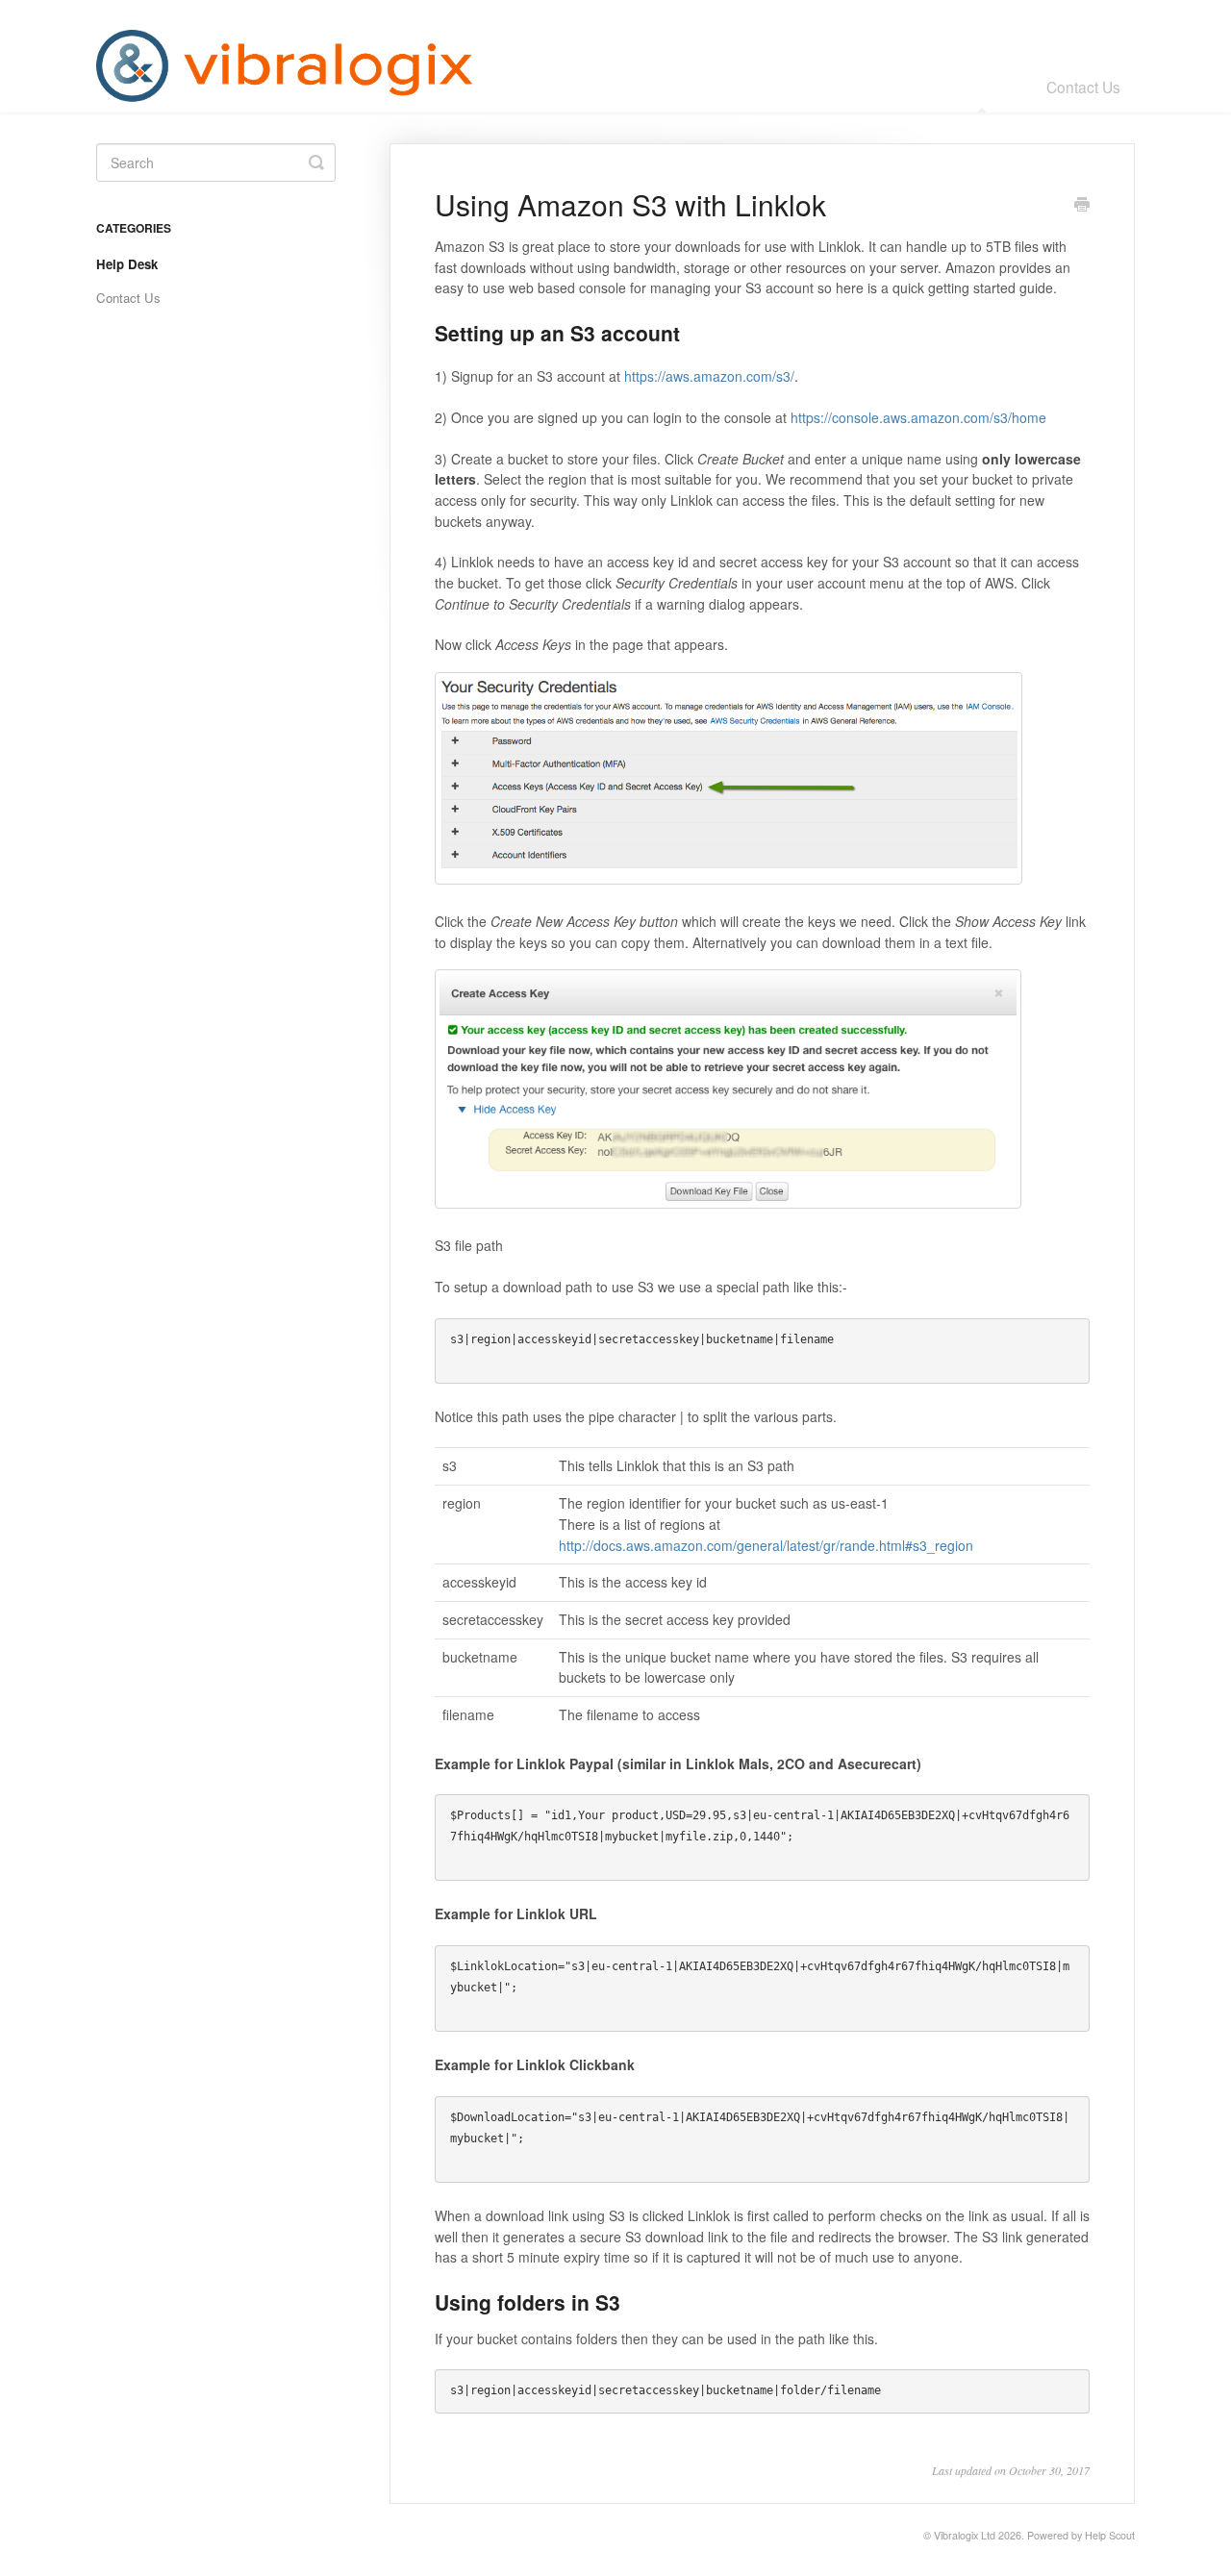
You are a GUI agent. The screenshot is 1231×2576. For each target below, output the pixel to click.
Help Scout (1110, 2535)
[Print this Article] (1082, 206)
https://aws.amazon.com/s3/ (709, 376)
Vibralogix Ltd (965, 2535)
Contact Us (1083, 87)
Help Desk (983, 87)
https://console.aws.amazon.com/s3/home (918, 417)
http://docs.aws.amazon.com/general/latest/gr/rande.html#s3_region (766, 1545)
